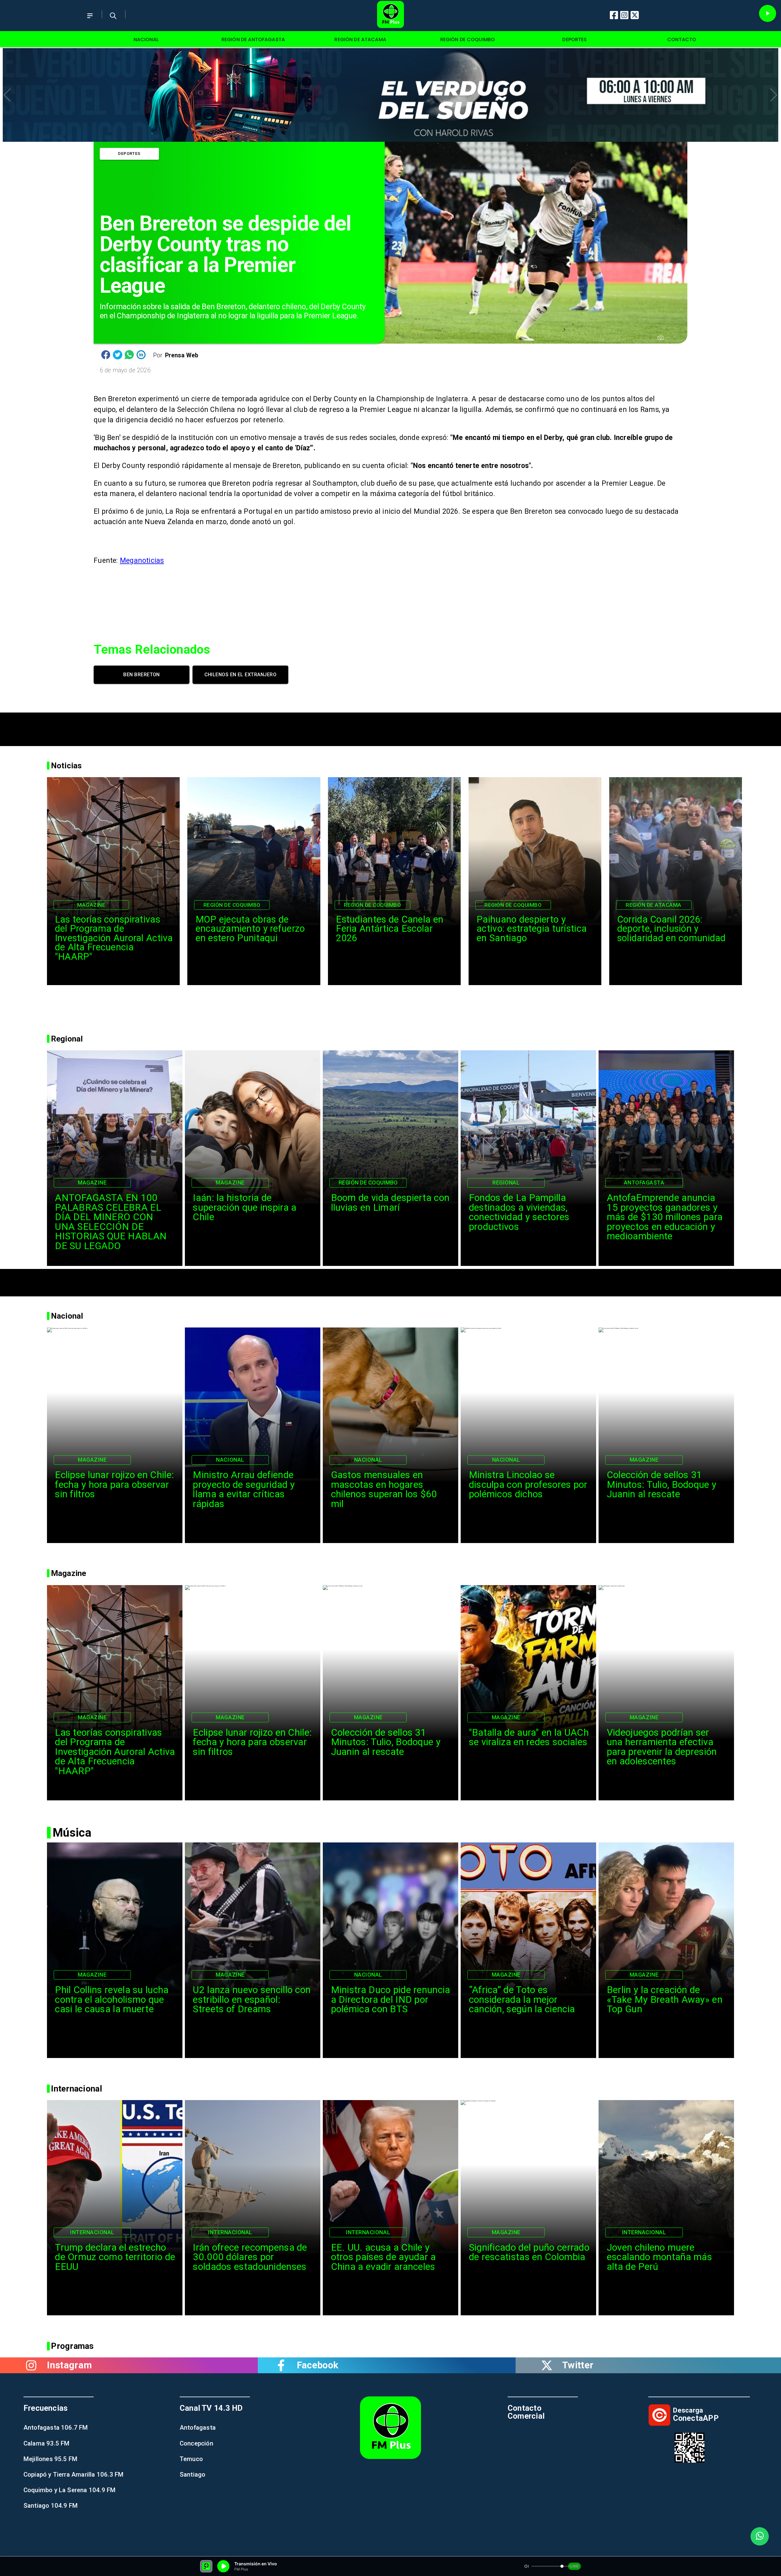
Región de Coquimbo (232, 905)
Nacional (230, 1460)
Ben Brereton (142, 675)
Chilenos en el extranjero (240, 675)
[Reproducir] (768, 13)
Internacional (92, 2232)
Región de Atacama (653, 905)
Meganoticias (142, 561)
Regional (506, 1183)
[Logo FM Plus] (390, 16)
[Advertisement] (390, 726)
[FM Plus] (90, 21)
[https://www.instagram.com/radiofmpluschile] (31, 2365)
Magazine (91, 905)
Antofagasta (644, 1183)
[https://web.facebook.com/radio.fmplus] (281, 2365)
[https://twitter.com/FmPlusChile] (547, 2365)
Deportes (129, 153)
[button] (7, 95)
